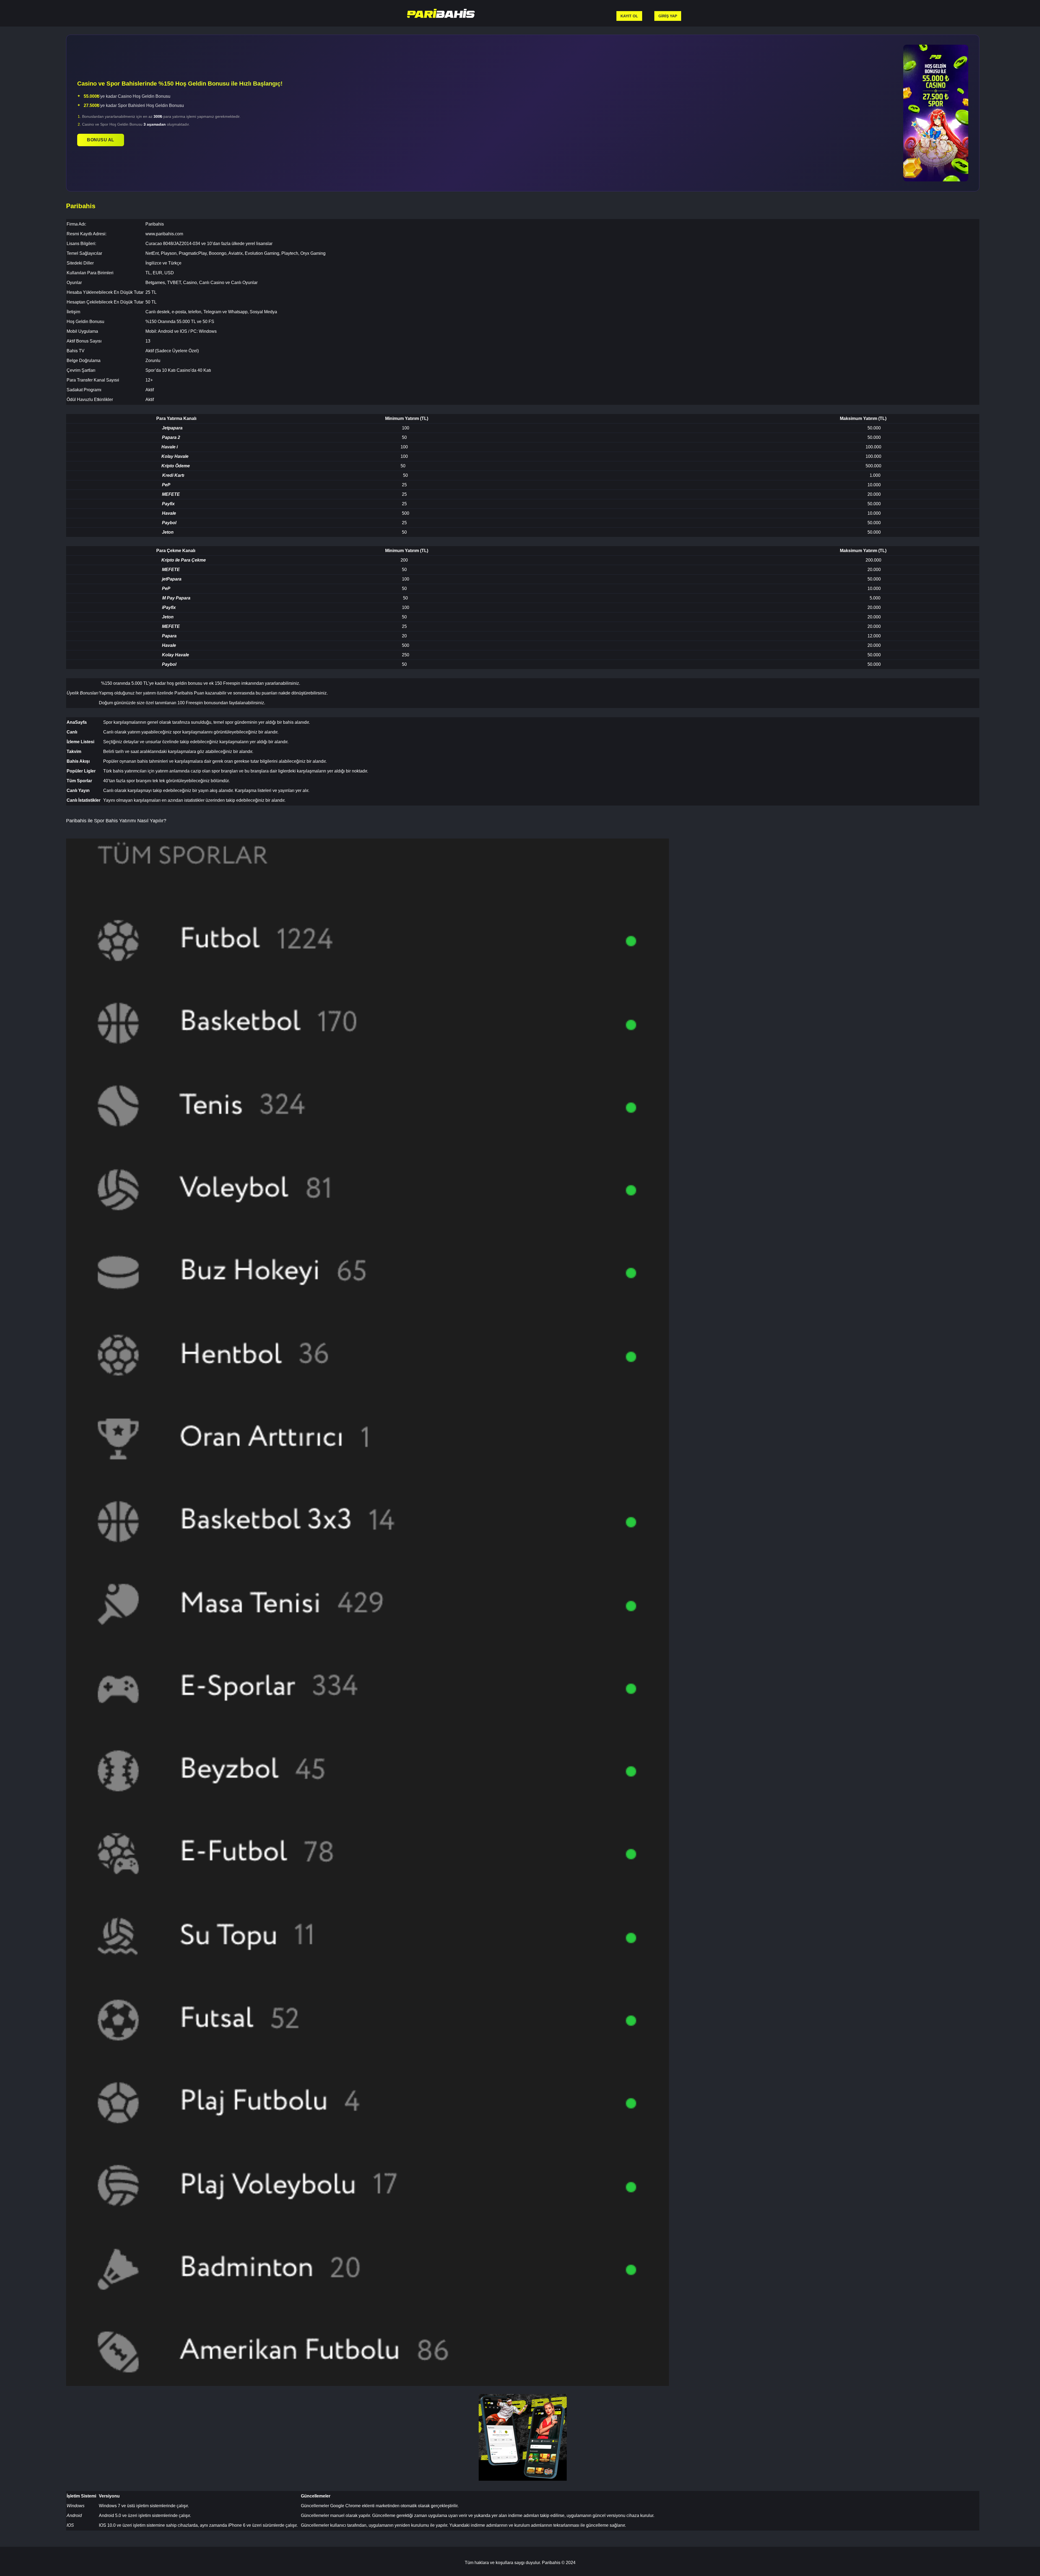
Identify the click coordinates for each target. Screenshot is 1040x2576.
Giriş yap (668, 16)
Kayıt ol (629, 16)
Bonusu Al (101, 140)
